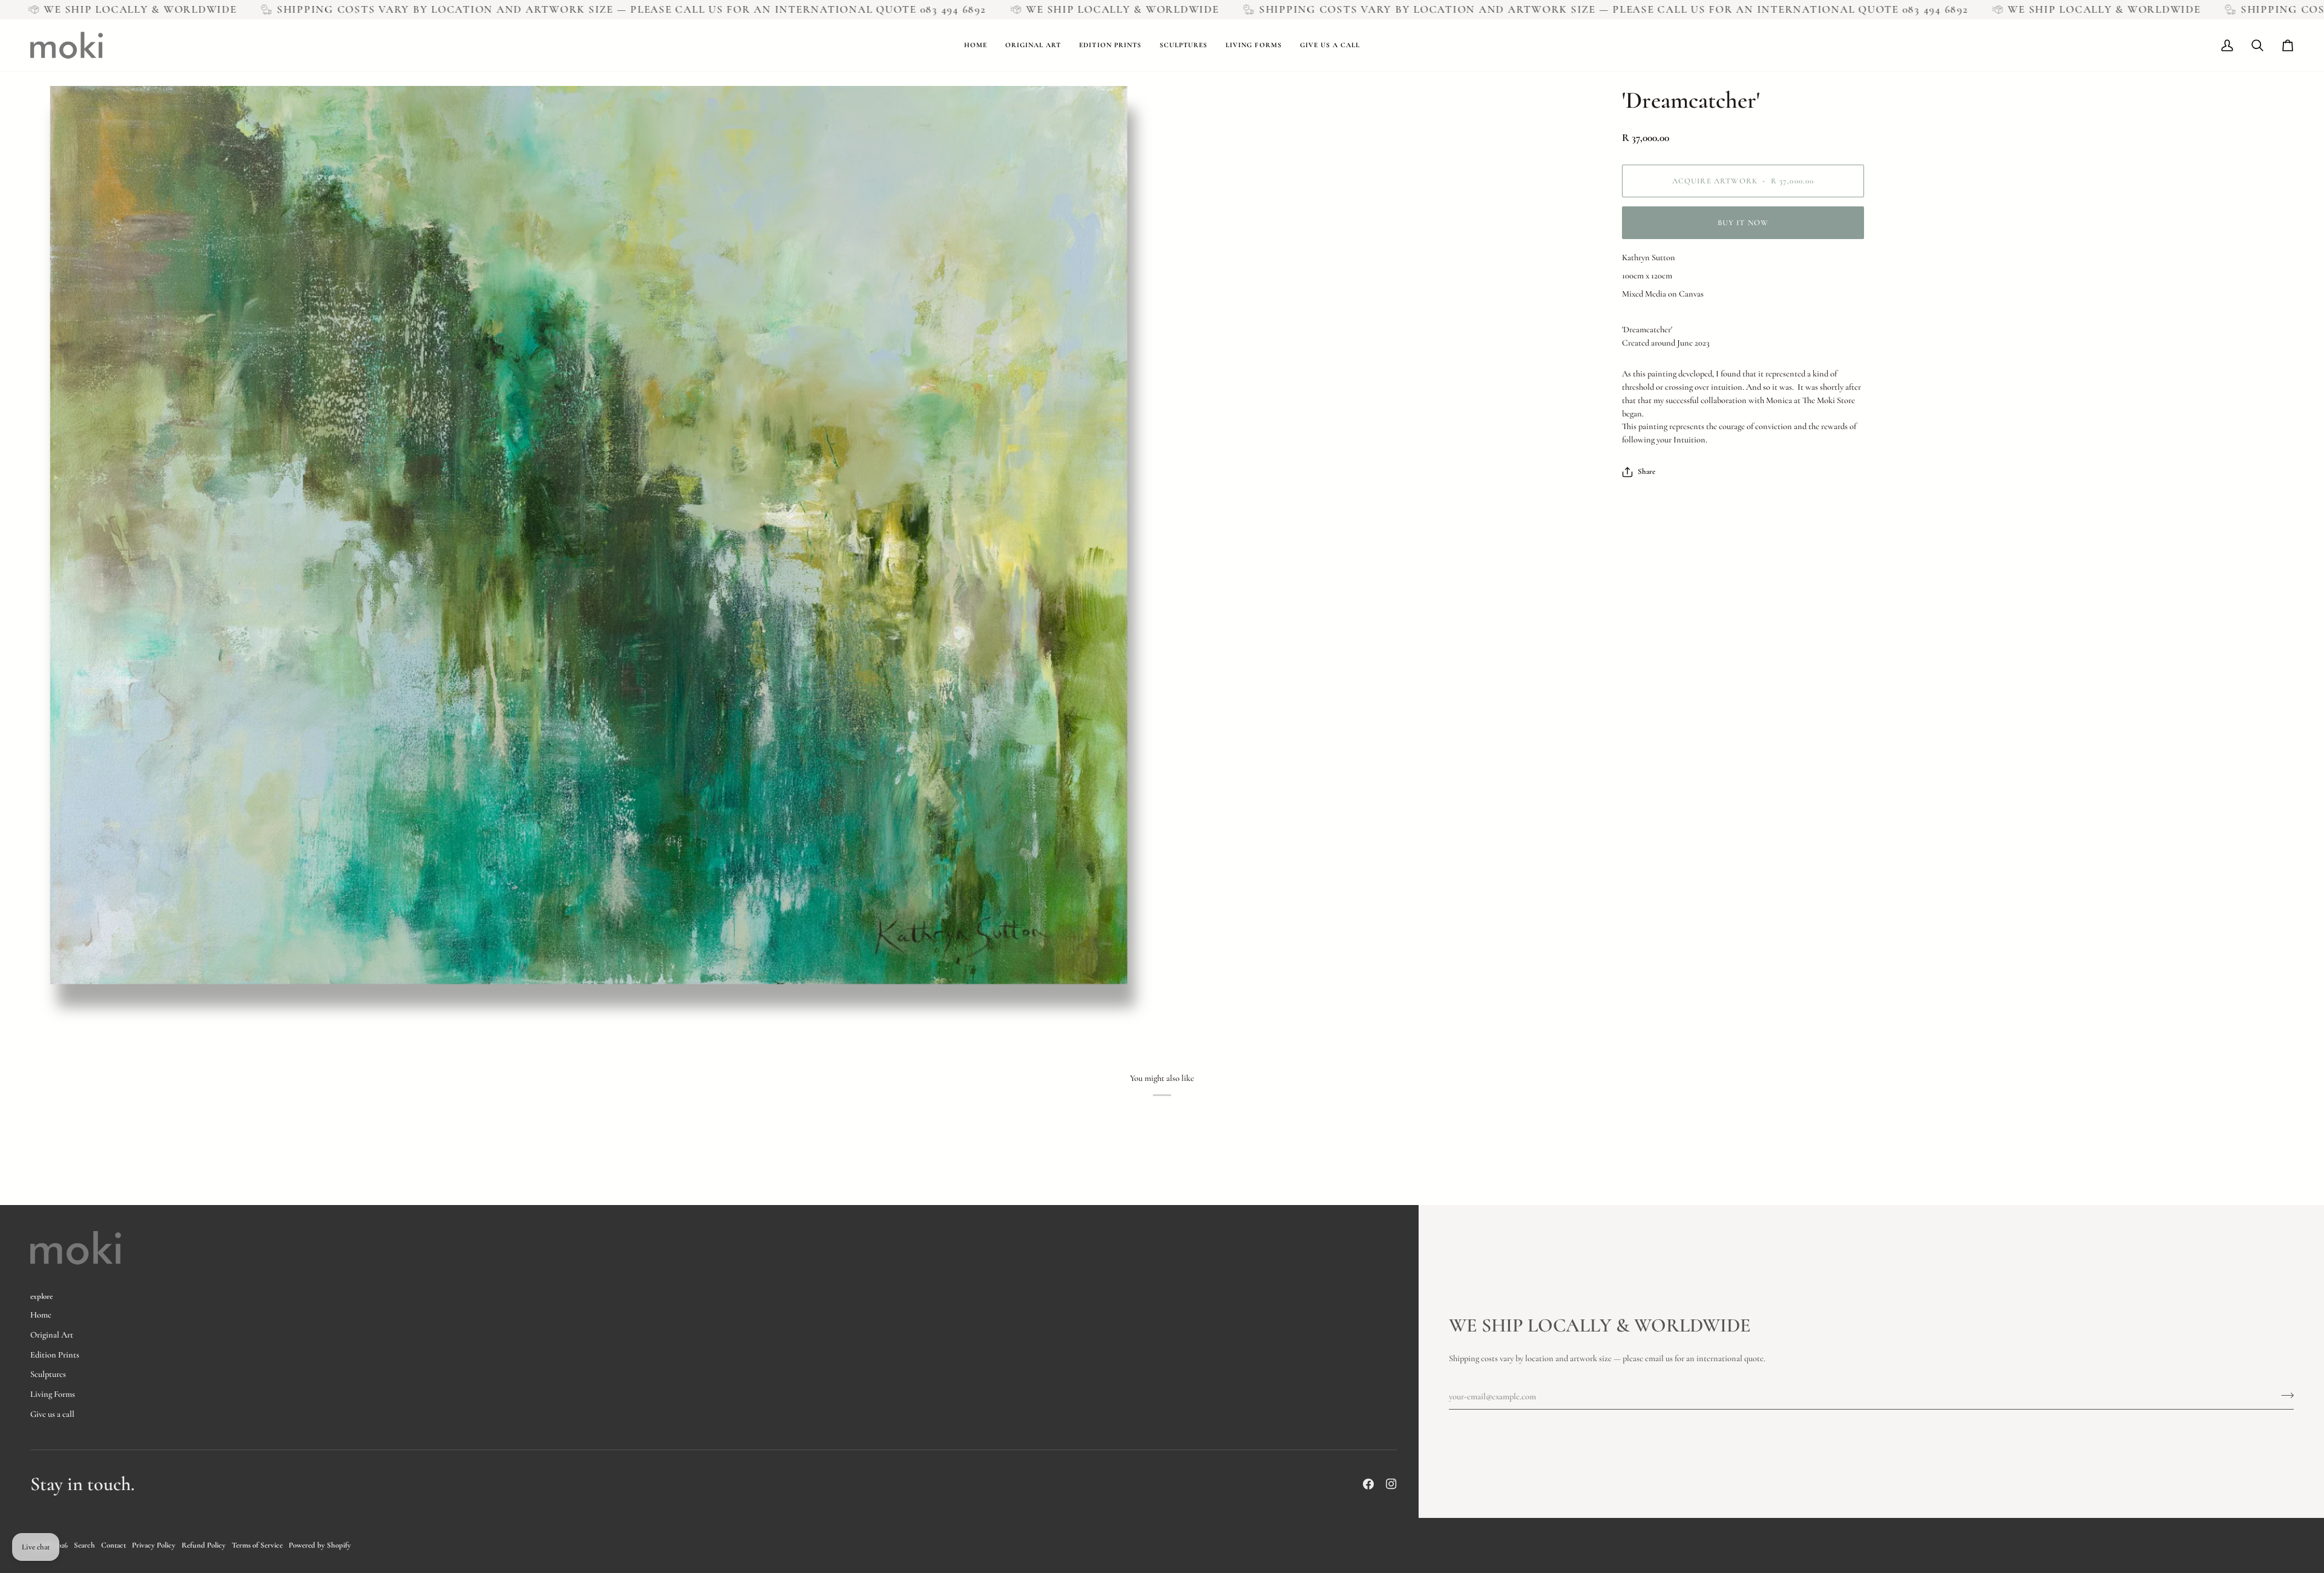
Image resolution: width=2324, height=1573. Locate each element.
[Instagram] (1391, 1484)
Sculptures (48, 1374)
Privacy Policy (154, 1545)
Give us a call (52, 1414)
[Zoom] (596, 558)
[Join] (2284, 1395)
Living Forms (53, 1394)
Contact (113, 1545)
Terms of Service (257, 1545)
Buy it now (1743, 223)
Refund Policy (204, 1545)
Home (41, 1315)
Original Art (52, 1335)
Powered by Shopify (320, 1545)
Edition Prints (55, 1355)
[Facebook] (1368, 1484)
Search (84, 1545)
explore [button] (41, 1296)
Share (1646, 471)
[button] (1033, 45)
